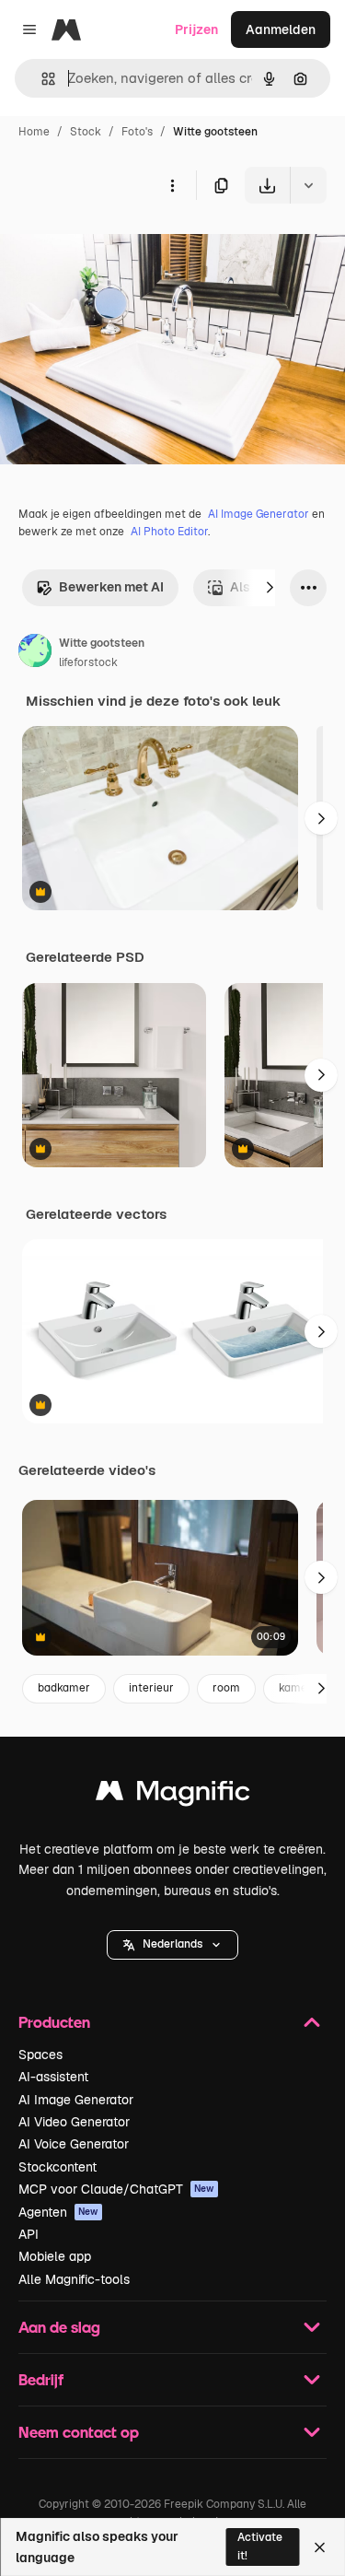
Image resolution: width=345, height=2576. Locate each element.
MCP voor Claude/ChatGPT (116, 2189)
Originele (121, 246)
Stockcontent (57, 2167)
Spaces (40, 2055)
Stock (86, 132)
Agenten (58, 2212)
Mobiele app (55, 2256)
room (226, 1688)
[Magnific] (173, 1795)
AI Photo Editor (169, 532)
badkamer (64, 1688)
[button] (172, 1945)
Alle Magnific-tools (74, 2279)
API (29, 2234)
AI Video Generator (74, 2122)
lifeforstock (88, 662)
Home (34, 132)
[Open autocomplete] (41, 79)
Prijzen (196, 29)
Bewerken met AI (111, 587)
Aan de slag (59, 2327)
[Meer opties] (172, 185)
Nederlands (172, 1944)
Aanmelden (281, 29)
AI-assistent (53, 2077)
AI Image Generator (259, 514)
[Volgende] (270, 588)
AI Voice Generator (74, 2144)
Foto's (137, 132)
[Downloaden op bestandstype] (308, 185)
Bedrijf (41, 2379)
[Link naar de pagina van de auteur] (35, 653)
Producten (54, 2022)
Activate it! (260, 2546)
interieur (151, 1688)
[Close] (320, 2547)
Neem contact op (79, 2432)
